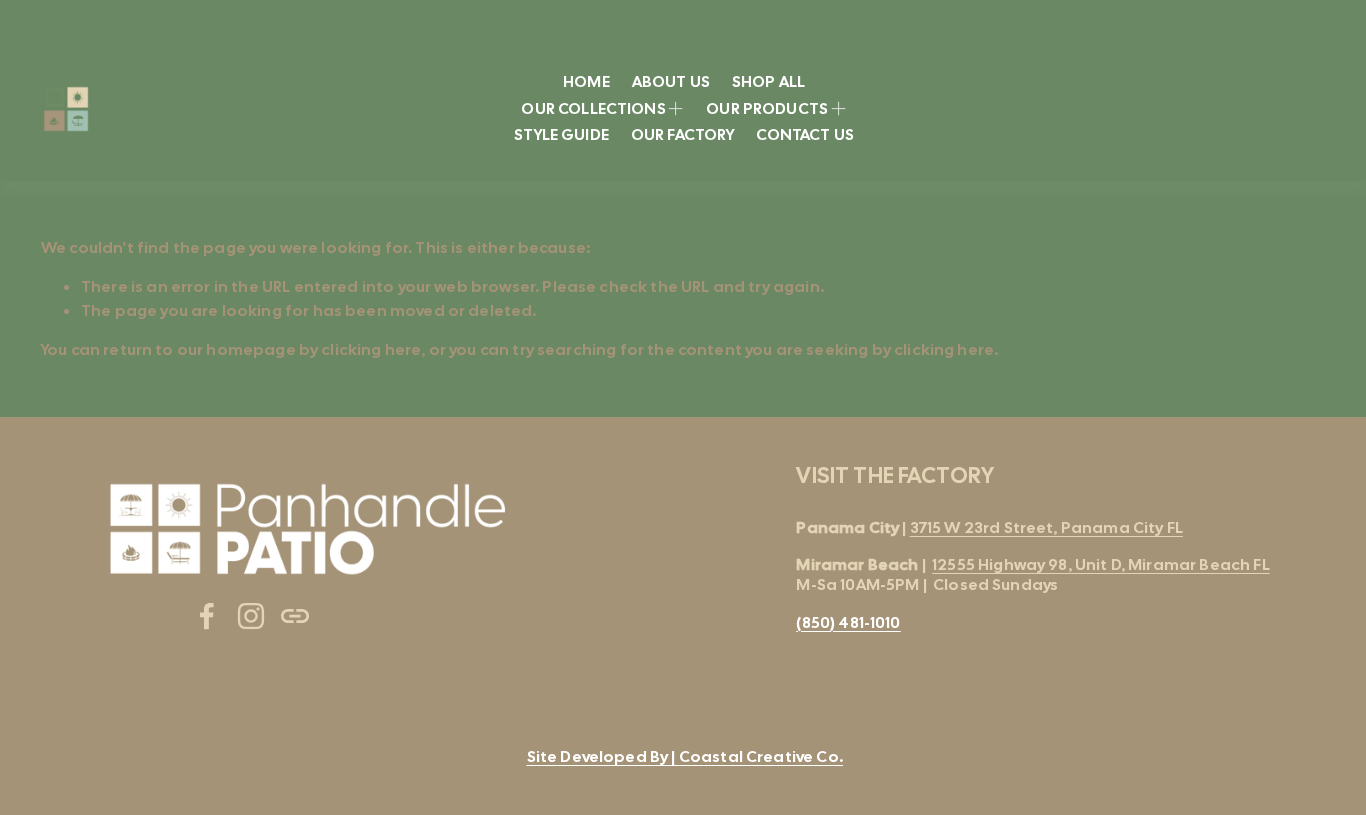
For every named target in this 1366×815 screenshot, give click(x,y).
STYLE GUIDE (561, 134)
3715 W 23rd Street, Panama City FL (1046, 527)
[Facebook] (207, 616)
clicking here (371, 349)
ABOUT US (671, 81)
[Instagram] (251, 616)
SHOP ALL (768, 81)
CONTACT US (805, 134)
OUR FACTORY (683, 134)
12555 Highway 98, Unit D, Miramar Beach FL (1101, 564)
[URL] (295, 616)
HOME (586, 81)
